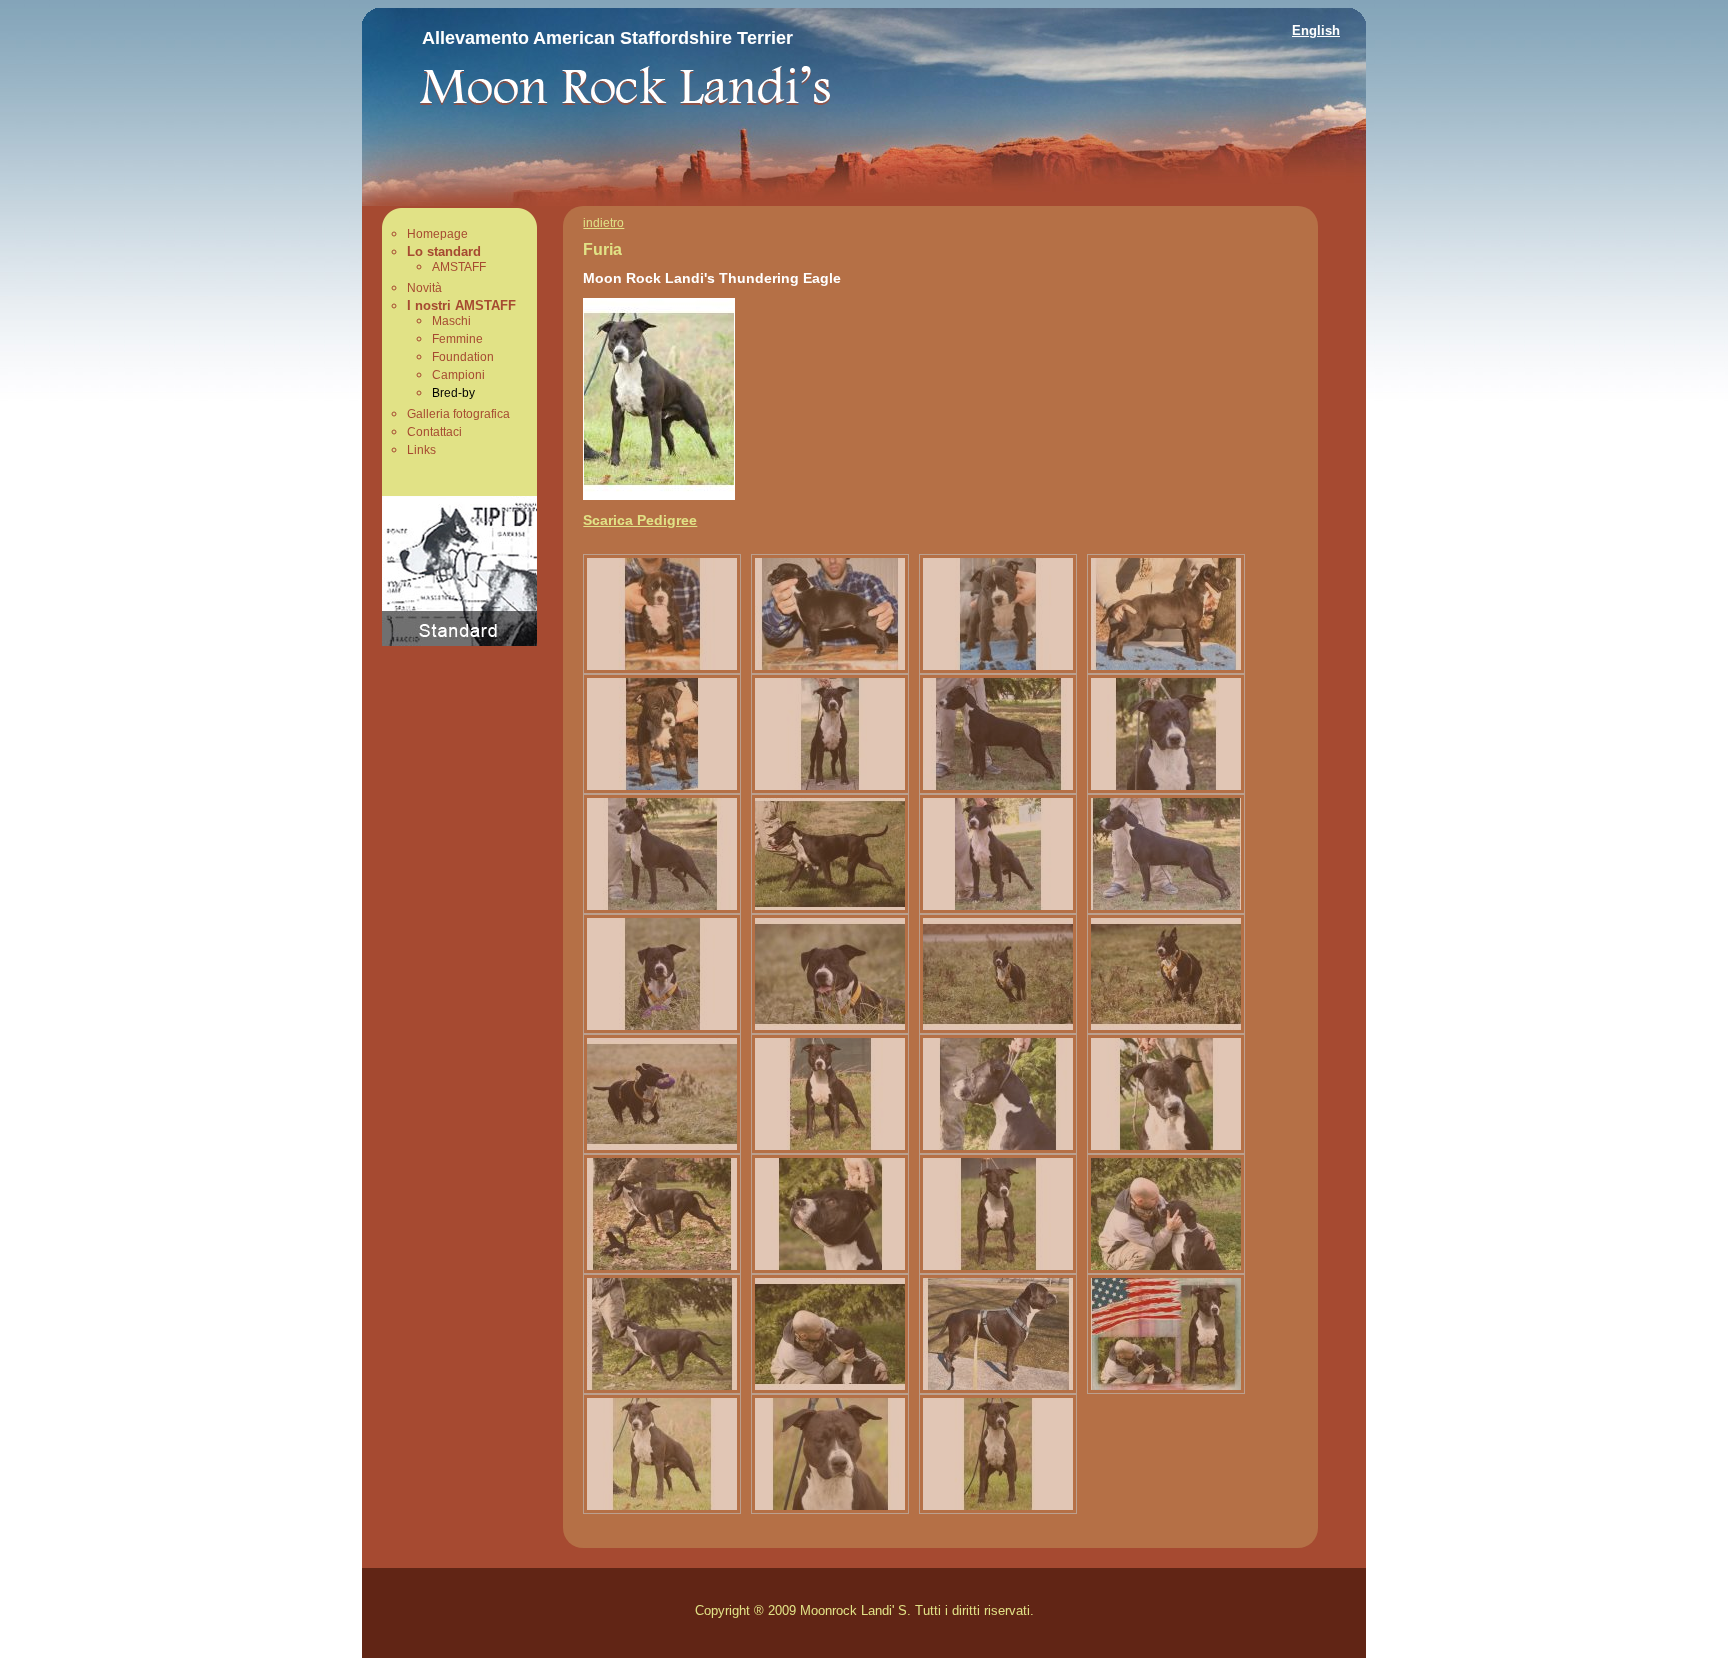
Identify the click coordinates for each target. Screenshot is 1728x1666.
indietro (603, 223)
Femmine (457, 339)
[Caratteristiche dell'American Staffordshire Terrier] (459, 640)
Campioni (458, 375)
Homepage (437, 234)
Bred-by (453, 393)
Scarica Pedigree (640, 520)
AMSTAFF (459, 267)
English (1316, 30)
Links (421, 450)
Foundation (463, 357)
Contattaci (434, 432)
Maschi (451, 321)
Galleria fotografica (458, 414)
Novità (424, 288)
